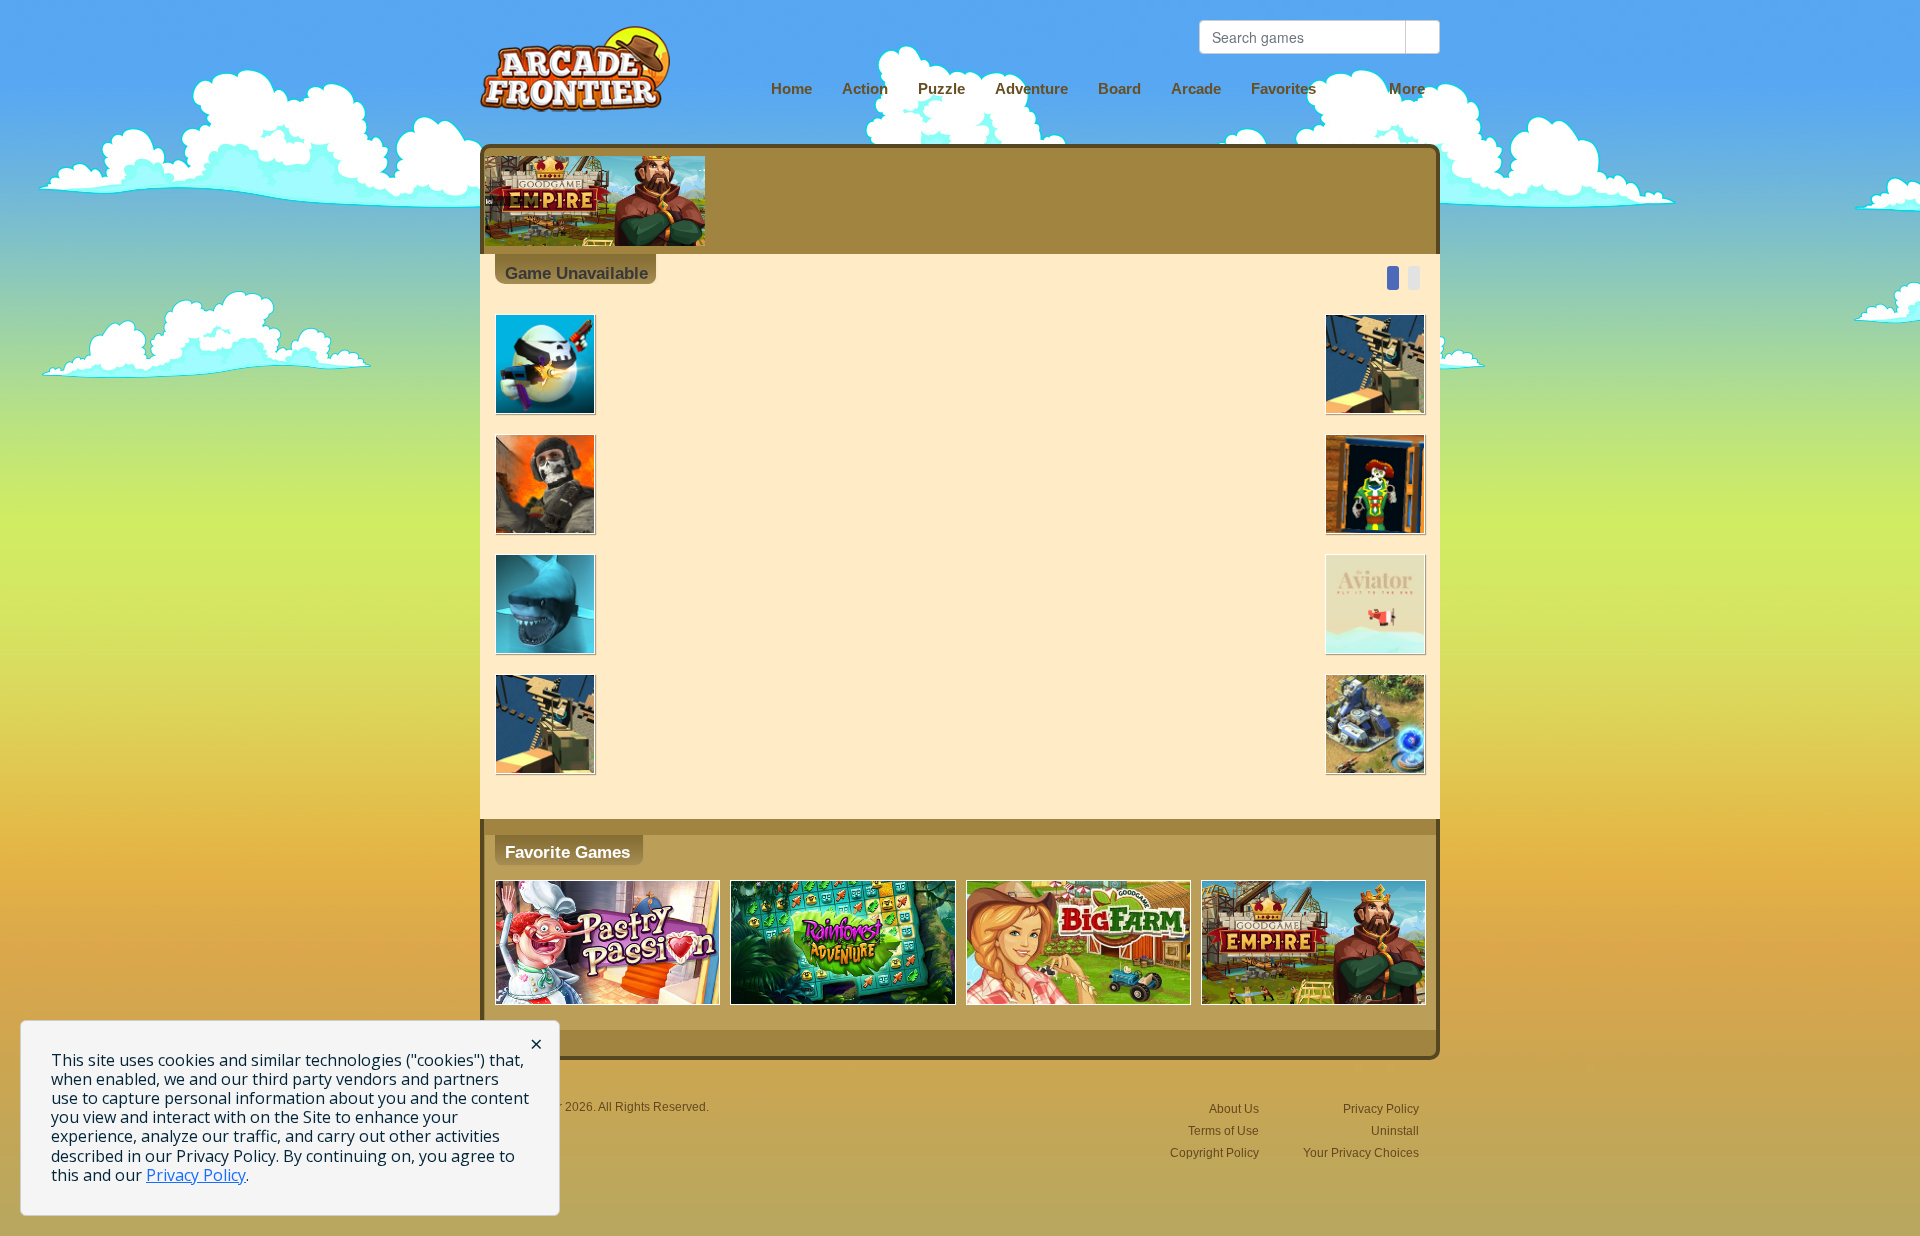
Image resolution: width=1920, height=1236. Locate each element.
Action (865, 89)
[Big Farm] (1078, 942)
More (1407, 89)
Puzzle (941, 89)
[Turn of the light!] (1414, 278)
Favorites (1283, 89)
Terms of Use (1223, 1131)
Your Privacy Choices (1361, 1153)
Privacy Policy (1381, 1109)
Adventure (1031, 89)
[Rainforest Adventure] (842, 942)
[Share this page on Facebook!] (1393, 278)
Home (791, 89)
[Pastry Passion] (607, 942)
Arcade (1196, 89)
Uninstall (1395, 1131)
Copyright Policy (1214, 1153)
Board (1119, 89)
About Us (1234, 1109)
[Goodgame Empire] (1313, 942)
